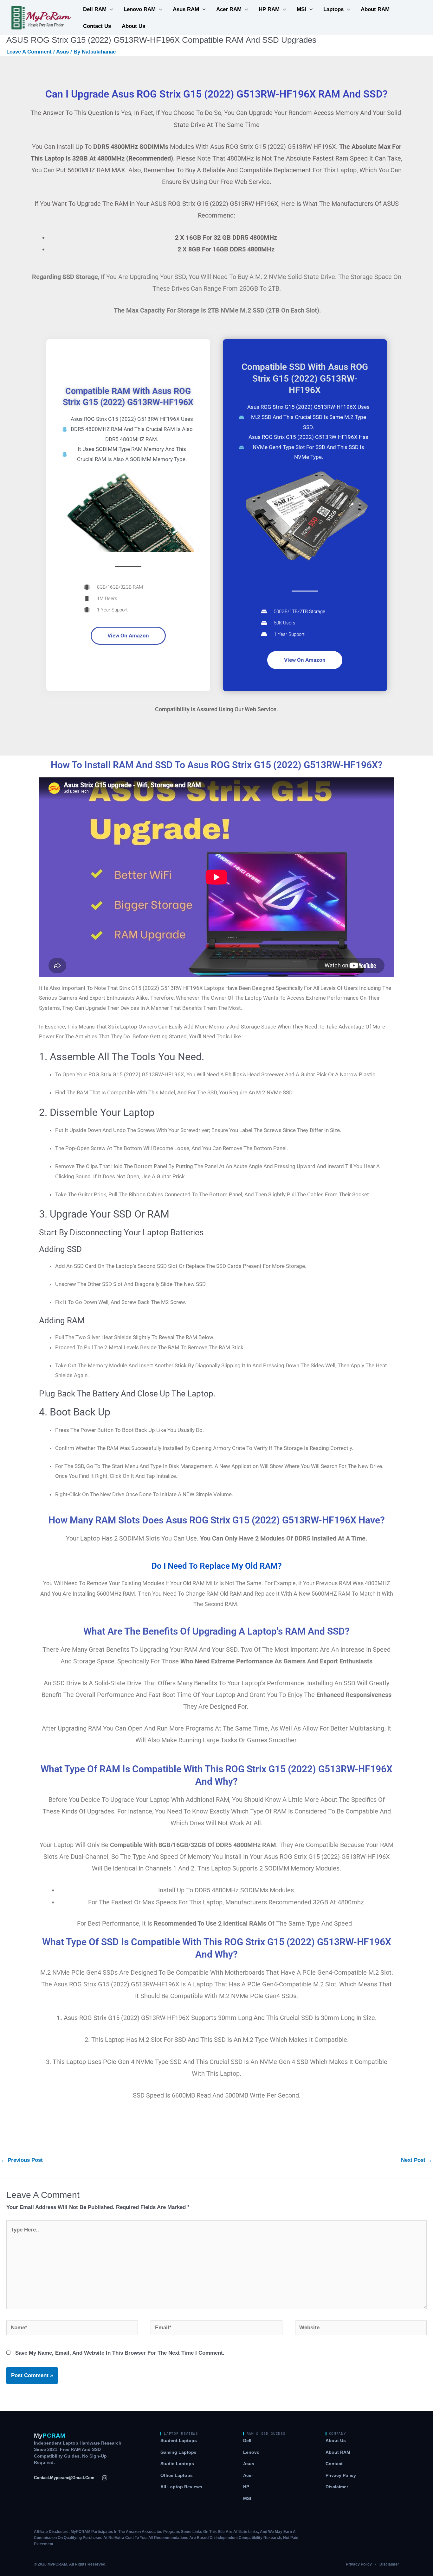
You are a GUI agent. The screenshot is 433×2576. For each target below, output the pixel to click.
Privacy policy (341, 2475)
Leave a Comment (29, 52)
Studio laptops (177, 2464)
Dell (247, 2441)
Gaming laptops (178, 2452)
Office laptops (177, 2475)
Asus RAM (186, 9)
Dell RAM (95, 9)
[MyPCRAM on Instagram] (105, 2478)
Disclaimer (337, 2487)
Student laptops (179, 2441)
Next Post (417, 2160)
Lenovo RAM (140, 9)
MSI (301, 9)
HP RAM (269, 9)
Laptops (333, 9)
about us (133, 26)
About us (336, 2441)
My (50, 2436)
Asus (62, 52)
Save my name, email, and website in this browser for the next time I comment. (120, 2353)
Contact (334, 2464)
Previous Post (22, 2160)
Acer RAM (229, 9)
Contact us (97, 26)
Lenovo (251, 2452)
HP (246, 2487)
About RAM (375, 9)
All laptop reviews (181, 2487)
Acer (248, 2475)
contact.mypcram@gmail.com (64, 2478)
